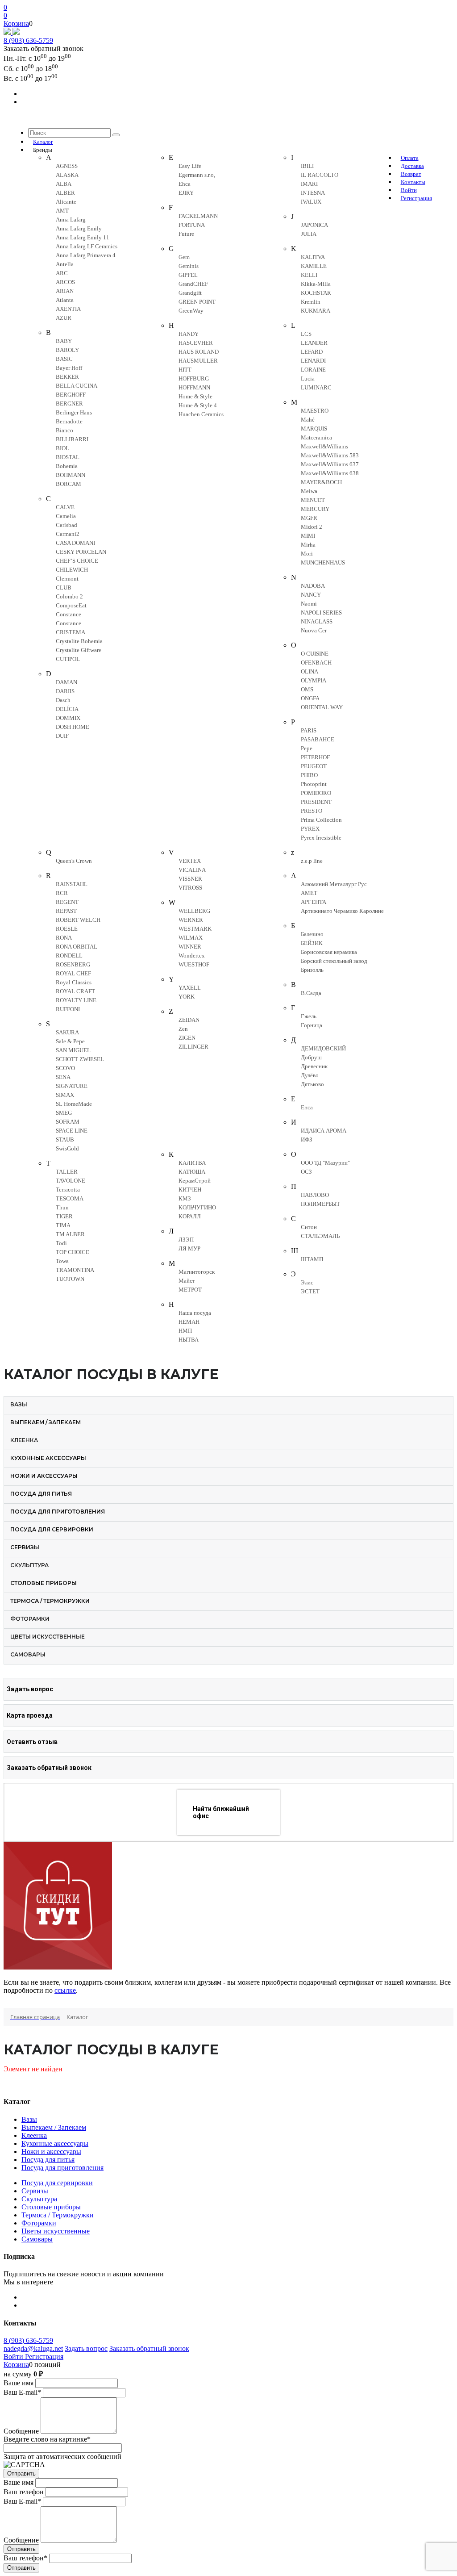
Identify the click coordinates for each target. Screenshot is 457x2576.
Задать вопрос (86, 2348)
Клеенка (34, 2135)
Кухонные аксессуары (55, 2143)
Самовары (37, 2239)
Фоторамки (39, 2223)
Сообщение (21, 2431)
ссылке (65, 1990)
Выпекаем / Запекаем (54, 2127)
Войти (14, 2356)
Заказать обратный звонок (149, 2348)
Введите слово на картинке (47, 2439)
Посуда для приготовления (62, 2168)
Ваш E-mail (22, 2392)
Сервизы (35, 2191)
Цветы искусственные (56, 2231)
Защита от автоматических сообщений (62, 2457)
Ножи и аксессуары (51, 2152)
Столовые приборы (51, 2207)
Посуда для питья (48, 2160)
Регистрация (44, 2356)
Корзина (16, 23)
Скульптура (39, 2199)
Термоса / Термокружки (58, 2215)
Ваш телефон (24, 2492)
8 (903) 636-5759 (28, 40)
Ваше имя (19, 2383)
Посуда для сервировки (57, 2183)
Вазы (29, 2119)
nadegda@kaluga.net (33, 2348)
